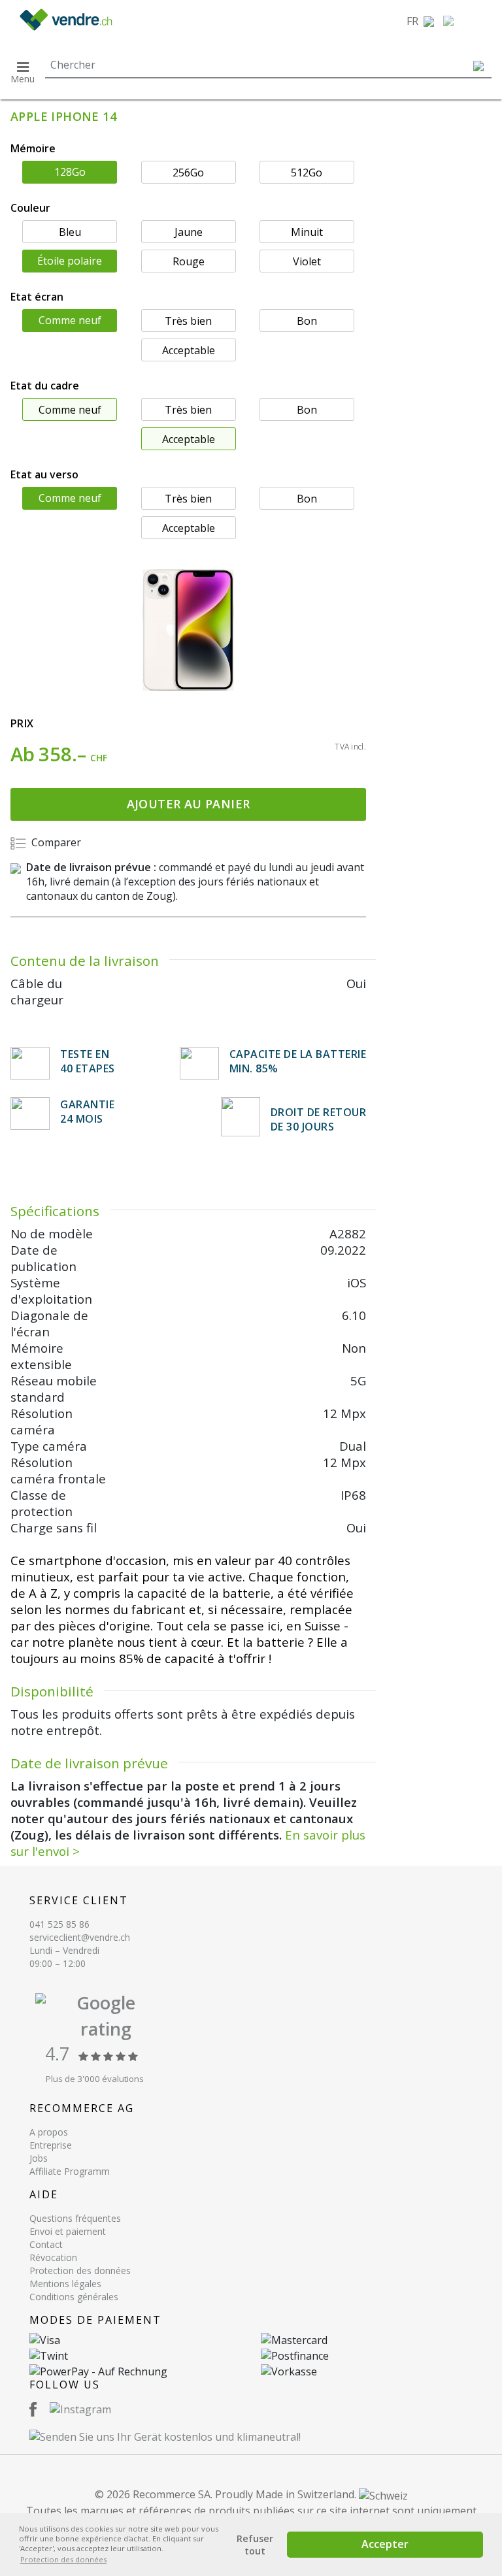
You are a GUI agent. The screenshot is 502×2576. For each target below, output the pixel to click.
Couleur (30, 208)
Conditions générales (74, 2297)
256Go (188, 173)
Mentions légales (65, 2284)
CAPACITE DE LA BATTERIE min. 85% (298, 1061)
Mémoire (33, 148)
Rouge (189, 261)
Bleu (70, 232)
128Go (70, 172)
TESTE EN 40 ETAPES (88, 1061)
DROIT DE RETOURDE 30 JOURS (319, 1119)
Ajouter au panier (189, 804)
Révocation (53, 2257)
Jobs (39, 2158)
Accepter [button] (385, 2544)
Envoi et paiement (68, 2231)
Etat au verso (44, 474)
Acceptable (189, 350)
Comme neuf (70, 320)
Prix (22, 723)
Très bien (188, 321)
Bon (307, 321)
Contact (46, 2244)
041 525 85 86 (59, 1924)
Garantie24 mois (87, 1112)
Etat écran (37, 297)
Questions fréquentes (75, 2218)
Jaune (189, 232)
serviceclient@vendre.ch (80, 1937)
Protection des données (80, 2271)
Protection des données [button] (63, 2559)
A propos (49, 2132)
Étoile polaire (70, 261)
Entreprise (51, 2145)
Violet (307, 261)
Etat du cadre (45, 386)
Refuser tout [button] (255, 2545)
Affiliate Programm (70, 2171)
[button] (420, 21)
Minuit (307, 232)
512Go (307, 173)
